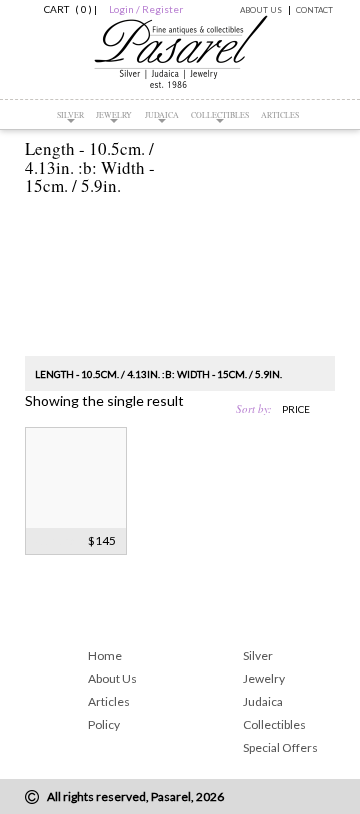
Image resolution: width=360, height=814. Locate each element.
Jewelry (114, 115)
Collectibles (220, 115)
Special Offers (280, 747)
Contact (314, 10)
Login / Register (146, 9)
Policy (104, 724)
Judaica (162, 115)
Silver (70, 115)
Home (105, 655)
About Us (261, 10)
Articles (280, 115)
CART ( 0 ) (65, 9)
